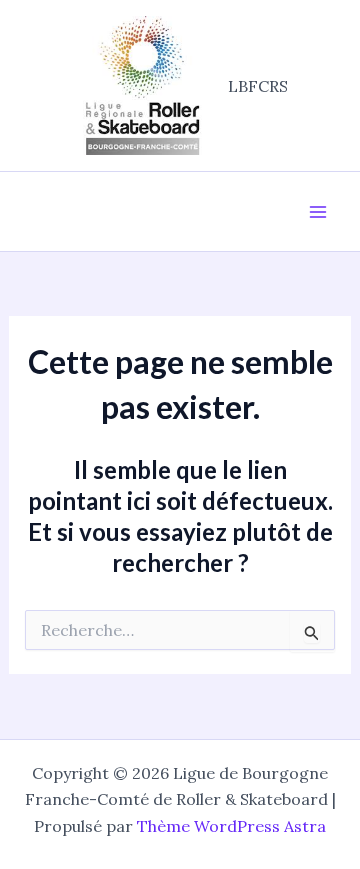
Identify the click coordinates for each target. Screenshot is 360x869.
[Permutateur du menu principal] (318, 212)
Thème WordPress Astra (231, 826)
